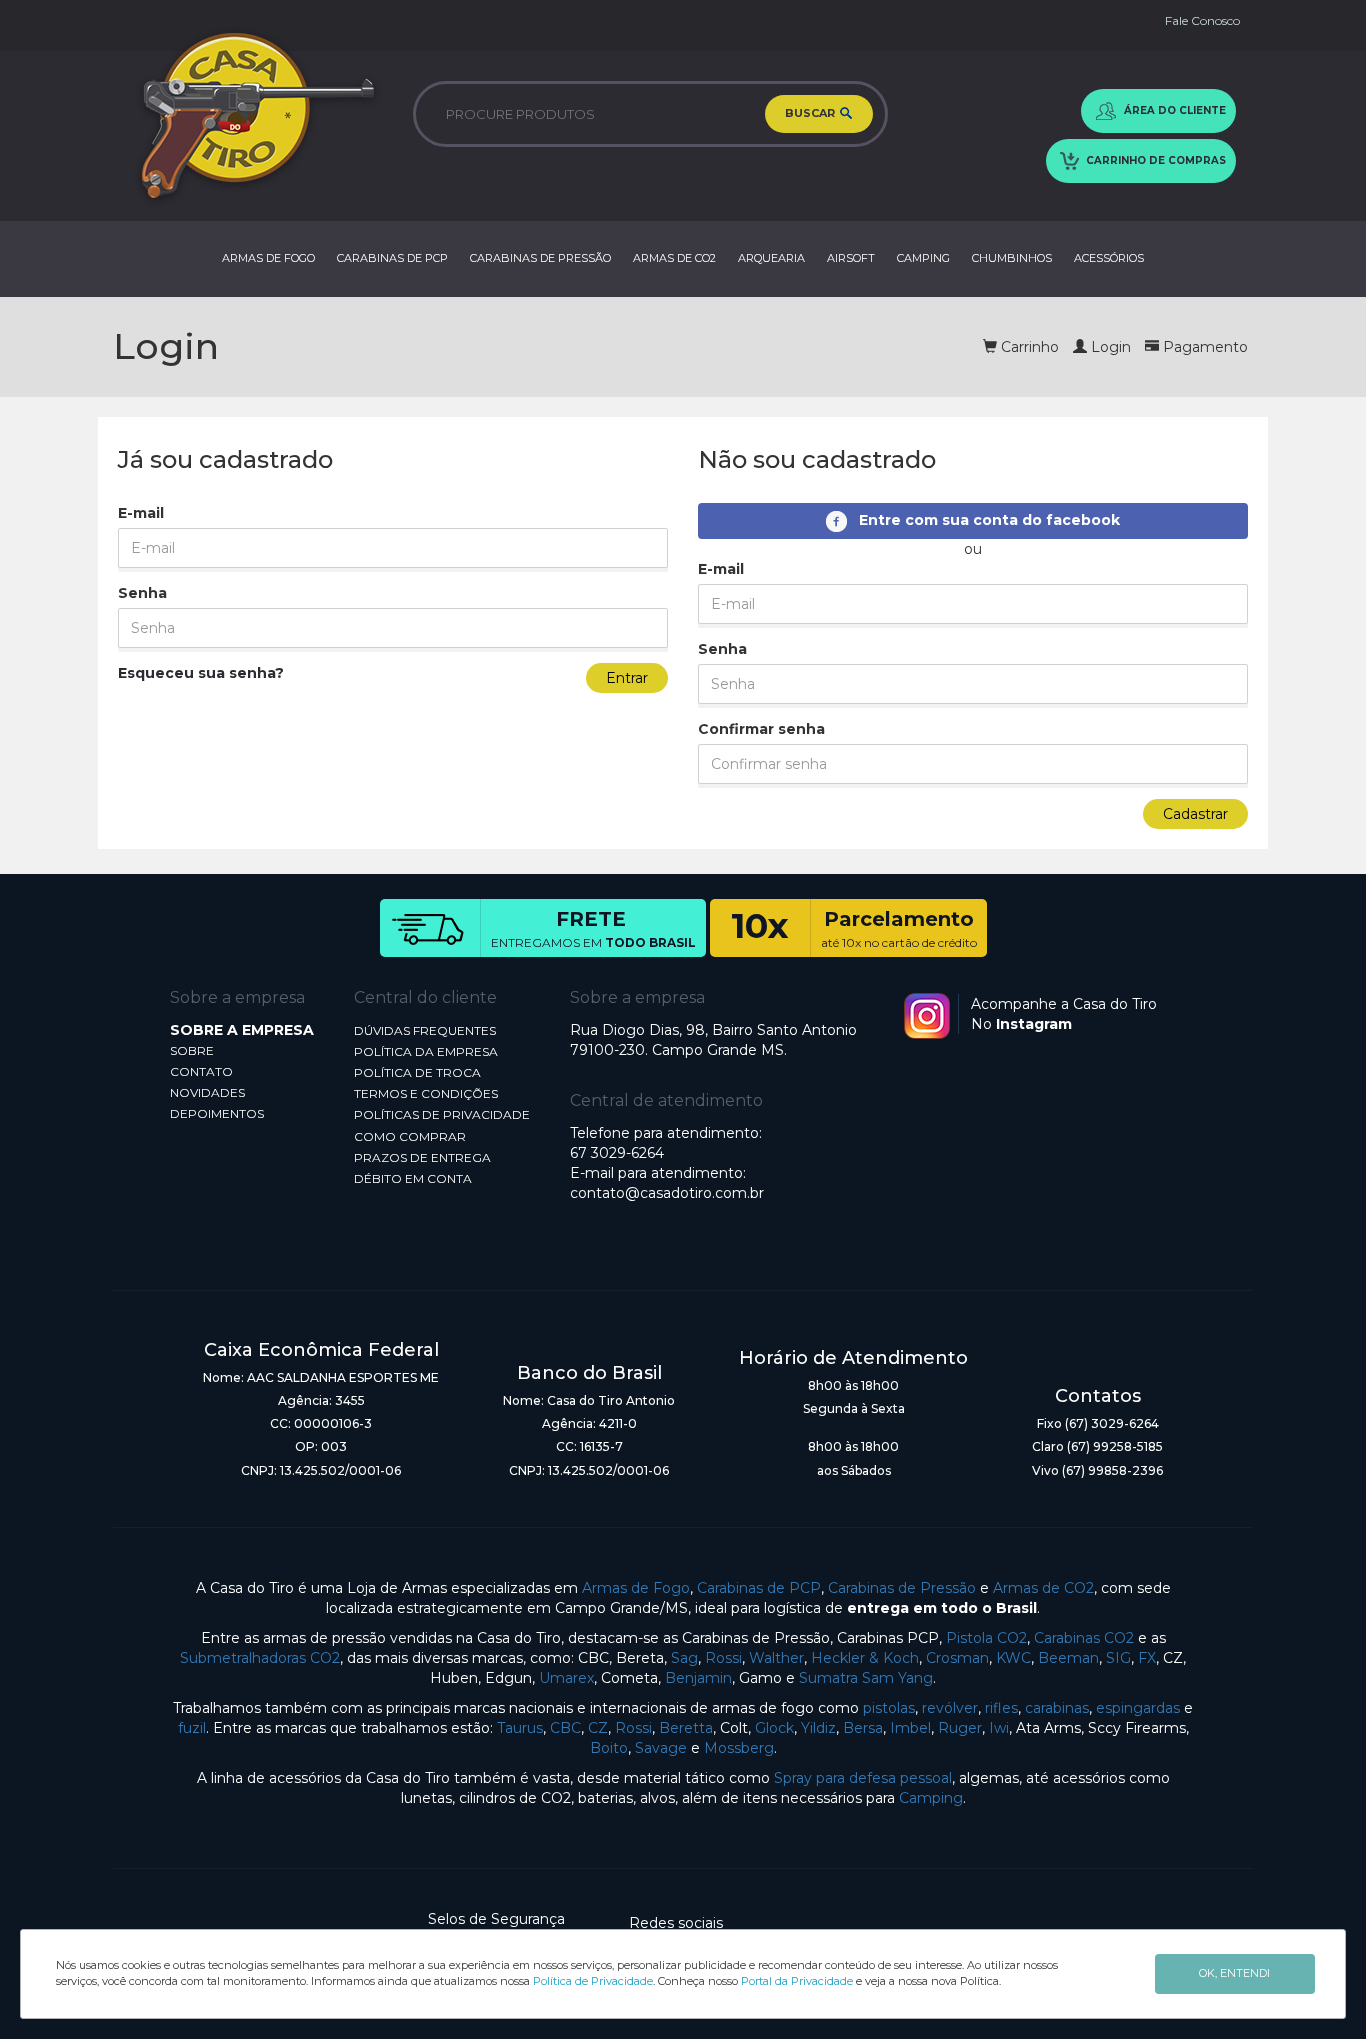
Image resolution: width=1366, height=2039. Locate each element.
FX (1147, 1658)
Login (1109, 347)
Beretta (686, 1728)
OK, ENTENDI (1234, 1973)
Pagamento (1203, 347)
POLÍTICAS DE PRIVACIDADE (442, 1114)
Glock (774, 1728)
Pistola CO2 (986, 1638)
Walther (776, 1658)
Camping (931, 1798)
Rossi (723, 1658)
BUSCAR (811, 113)
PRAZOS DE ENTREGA (422, 1157)
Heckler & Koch (865, 1658)
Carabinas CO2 (1084, 1638)
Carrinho (1028, 347)
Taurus (520, 1728)
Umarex (566, 1678)
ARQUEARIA (771, 258)
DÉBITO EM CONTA (413, 1178)
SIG (1118, 1658)
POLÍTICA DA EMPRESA (426, 1051)
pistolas (889, 1708)
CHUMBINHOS (1012, 258)
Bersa (863, 1728)
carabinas (1057, 1708)
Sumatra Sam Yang (866, 1678)
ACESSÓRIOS (1109, 258)
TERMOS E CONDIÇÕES (426, 1093)
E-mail (141, 513)
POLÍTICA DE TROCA (417, 1072)
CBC (565, 1728)
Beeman (1068, 1658)
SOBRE (192, 1050)
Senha (142, 593)
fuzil (192, 1728)
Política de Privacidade (593, 1981)
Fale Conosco (1202, 20)
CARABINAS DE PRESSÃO (540, 258)
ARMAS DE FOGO (268, 258)
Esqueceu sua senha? (201, 673)
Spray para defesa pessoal (863, 1778)
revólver (950, 1708)
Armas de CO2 (1043, 1588)
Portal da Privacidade (797, 1981)
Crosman (957, 1658)
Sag (684, 1658)
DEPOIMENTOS (217, 1113)
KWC (1013, 1658)
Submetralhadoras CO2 (260, 1658)
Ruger (960, 1728)
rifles (1001, 1708)
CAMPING (923, 258)
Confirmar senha (761, 729)
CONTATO (201, 1071)
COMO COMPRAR (410, 1136)
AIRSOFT (851, 258)
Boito (609, 1748)
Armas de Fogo (636, 1588)
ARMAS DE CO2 (674, 258)
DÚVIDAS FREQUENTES (425, 1030)
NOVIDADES (207, 1092)
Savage (661, 1748)
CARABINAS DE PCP (392, 258)
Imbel (910, 1728)
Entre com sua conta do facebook (983, 520)
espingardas (1138, 1708)
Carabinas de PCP (759, 1588)
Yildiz (818, 1728)
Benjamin (698, 1678)
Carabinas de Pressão (902, 1588)
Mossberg (739, 1748)
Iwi (999, 1728)
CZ (598, 1728)
